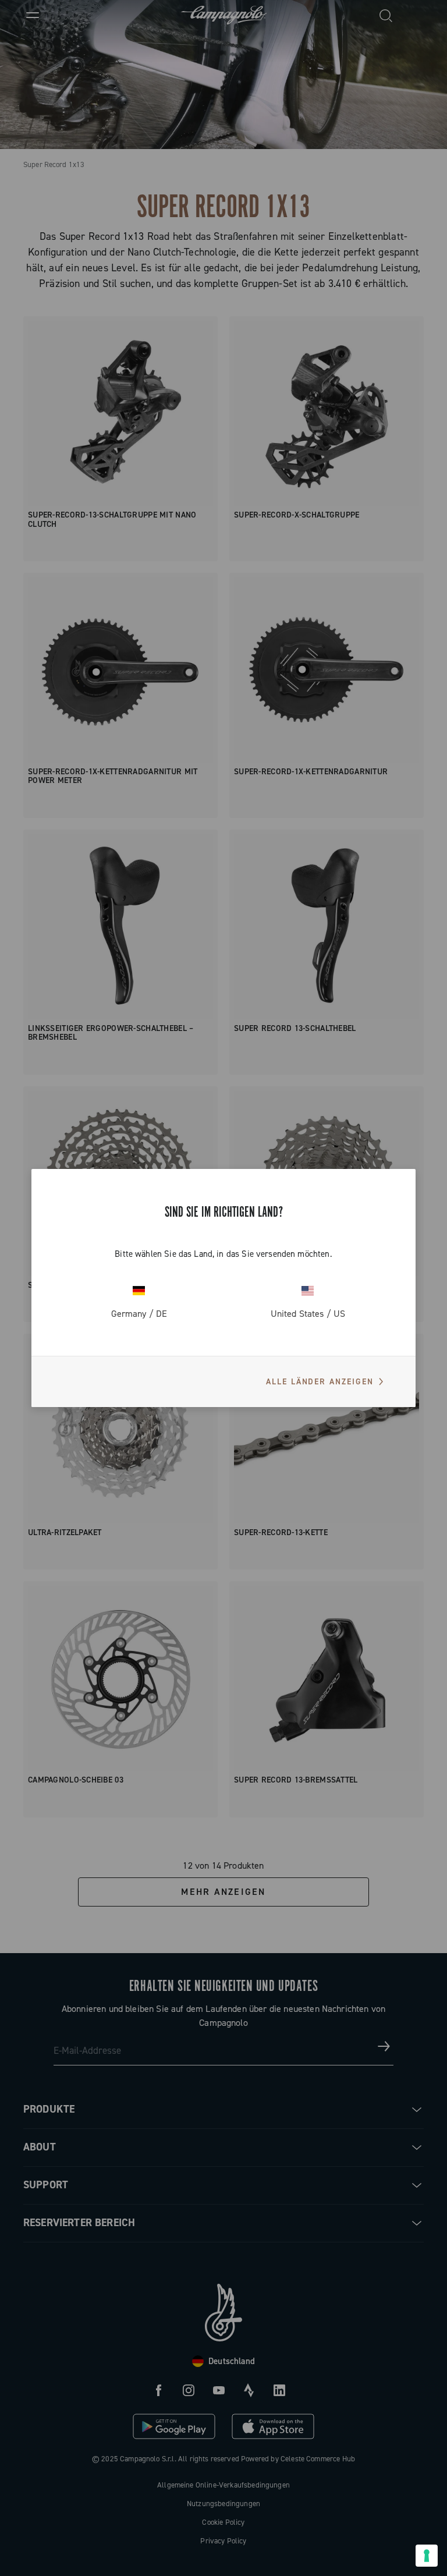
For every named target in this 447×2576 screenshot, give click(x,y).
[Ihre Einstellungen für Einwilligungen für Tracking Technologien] (427, 2556)
